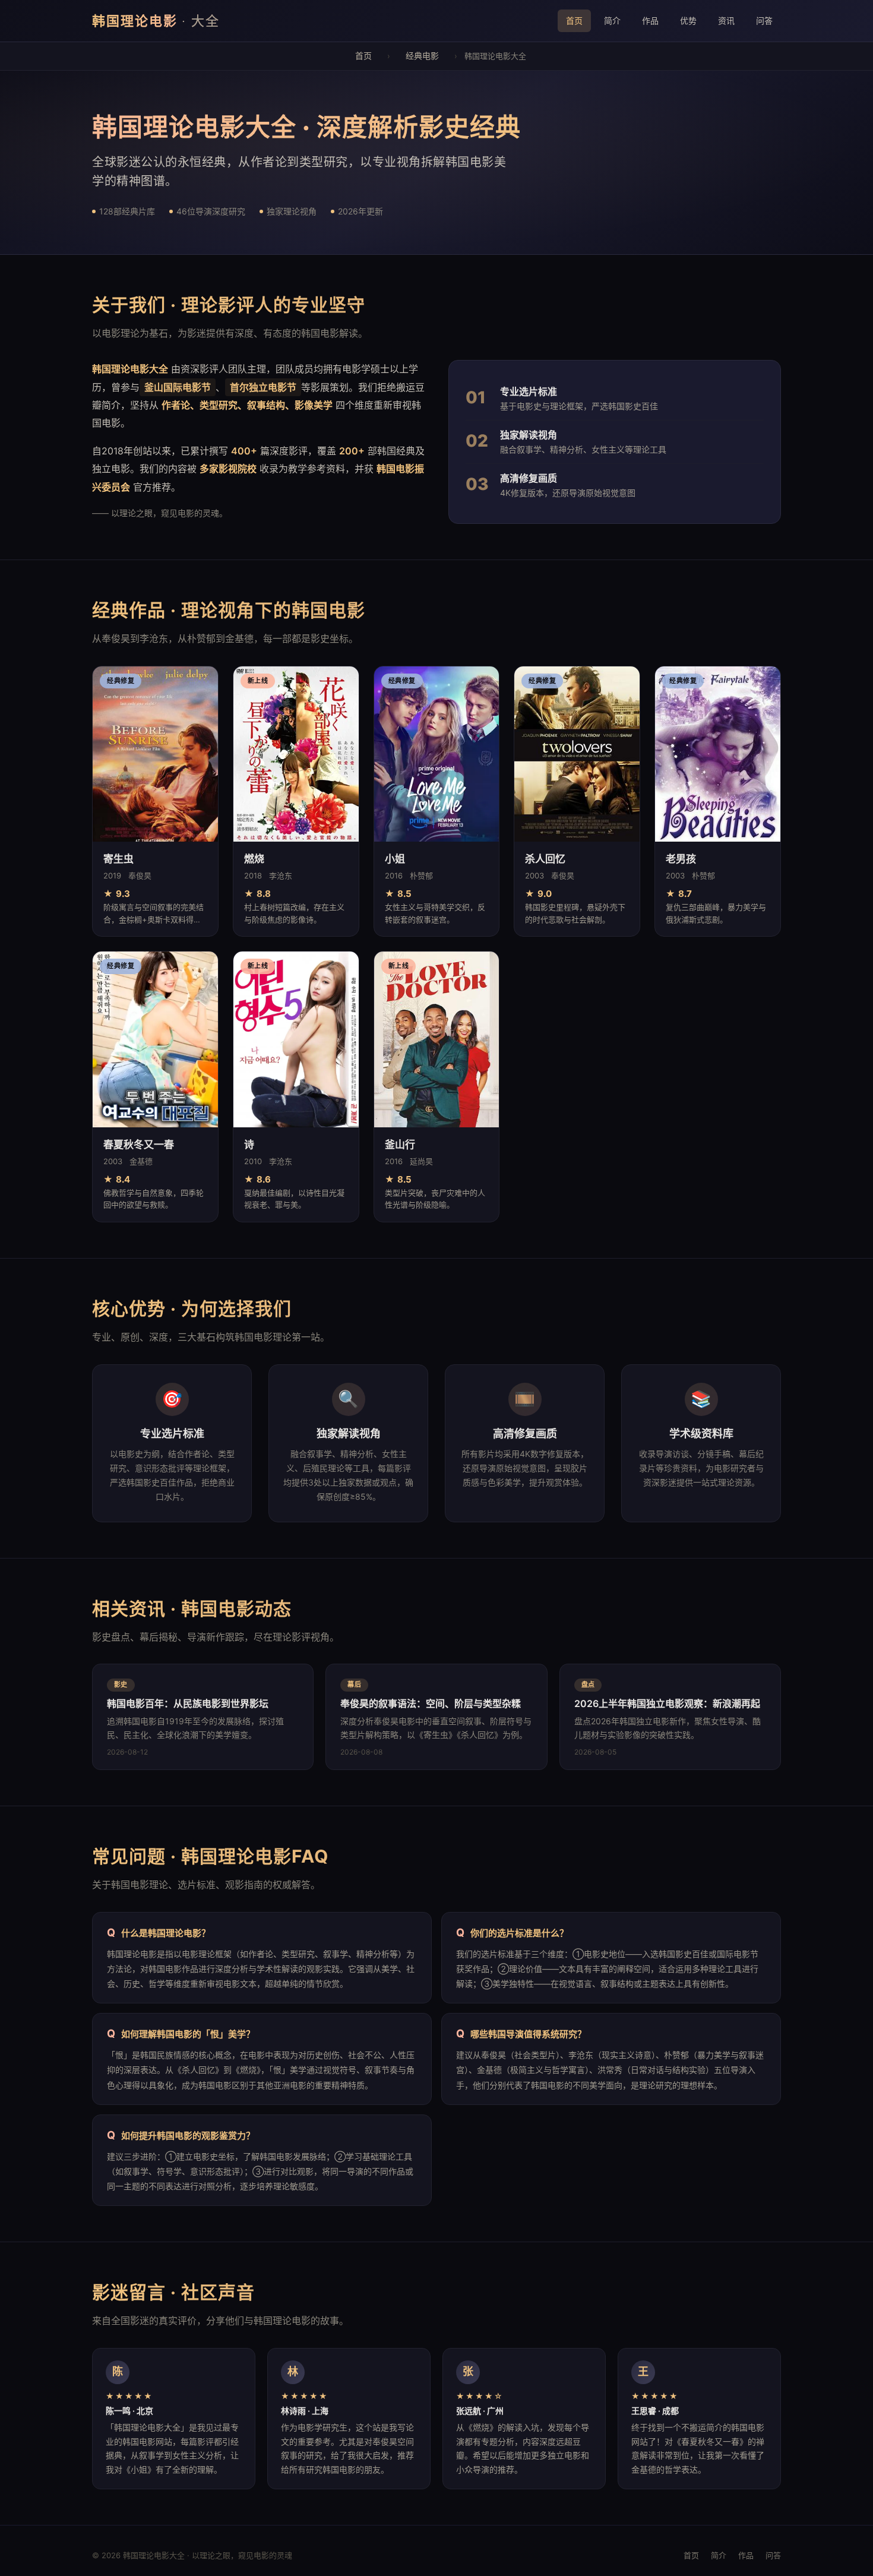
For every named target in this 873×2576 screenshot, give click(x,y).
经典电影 (422, 56)
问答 (764, 20)
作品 (650, 20)
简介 (612, 20)
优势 (688, 20)
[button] (155, 802)
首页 (574, 20)
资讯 (726, 20)
